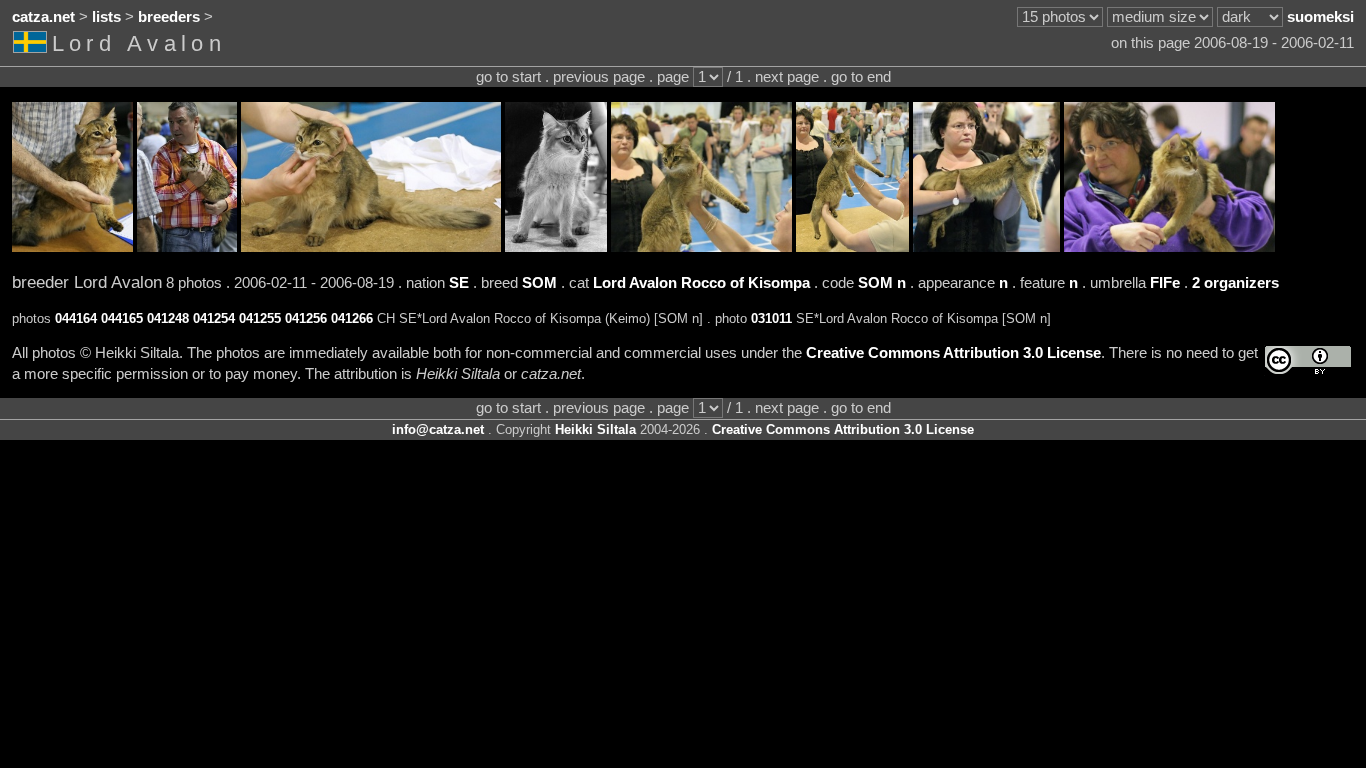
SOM (539, 283)
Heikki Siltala (595, 429)
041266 (352, 318)
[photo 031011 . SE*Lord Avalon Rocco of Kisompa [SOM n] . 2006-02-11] (1169, 247)
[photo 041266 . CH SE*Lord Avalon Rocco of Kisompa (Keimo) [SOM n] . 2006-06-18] (986, 247)
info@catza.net (438, 429)
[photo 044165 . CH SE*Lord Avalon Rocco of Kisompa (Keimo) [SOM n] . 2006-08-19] (187, 247)
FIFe (1165, 283)
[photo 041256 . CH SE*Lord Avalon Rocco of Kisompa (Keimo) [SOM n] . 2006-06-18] (852, 247)
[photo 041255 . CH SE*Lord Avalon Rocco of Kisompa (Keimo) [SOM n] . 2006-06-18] (701, 247)
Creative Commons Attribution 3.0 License (953, 353)
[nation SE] (32, 46)
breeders (169, 17)
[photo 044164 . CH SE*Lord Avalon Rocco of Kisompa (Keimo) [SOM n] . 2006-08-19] (72, 247)
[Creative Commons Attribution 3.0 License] (1308, 360)
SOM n (882, 283)
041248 (168, 318)
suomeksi (1320, 17)
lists (106, 17)
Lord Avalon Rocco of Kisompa (701, 283)
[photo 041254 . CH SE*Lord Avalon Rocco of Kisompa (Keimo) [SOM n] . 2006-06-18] (556, 247)
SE (459, 283)
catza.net (43, 17)
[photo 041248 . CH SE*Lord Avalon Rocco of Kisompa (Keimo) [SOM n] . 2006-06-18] (371, 247)
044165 (122, 318)
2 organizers (1235, 283)
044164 (76, 318)
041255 (260, 318)
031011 (771, 318)
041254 (214, 318)
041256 (306, 318)
